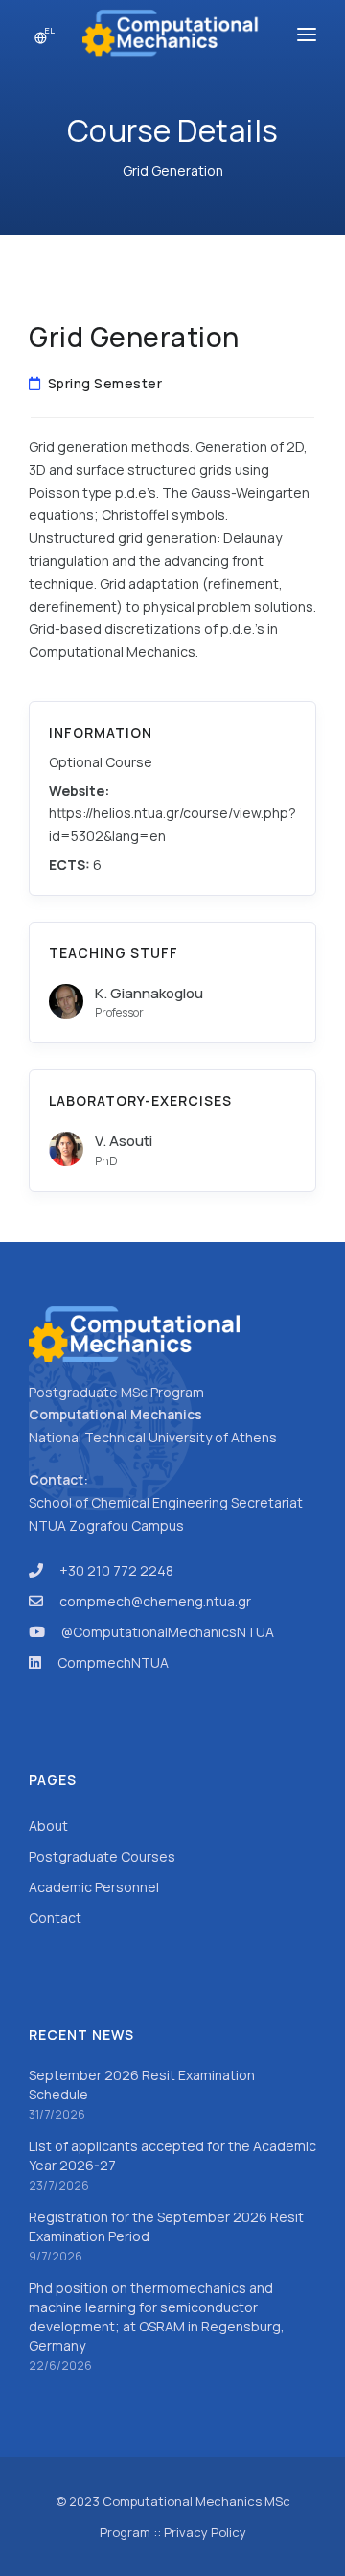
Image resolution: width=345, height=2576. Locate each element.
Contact (55, 1918)
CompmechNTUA (113, 1663)
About (48, 1826)
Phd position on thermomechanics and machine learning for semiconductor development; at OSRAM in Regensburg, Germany (157, 2317)
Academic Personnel (94, 1887)
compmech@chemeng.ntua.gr (155, 1601)
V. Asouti (124, 1141)
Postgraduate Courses (102, 1856)
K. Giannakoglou (149, 993)
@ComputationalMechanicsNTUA (168, 1632)
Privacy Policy (205, 2532)
